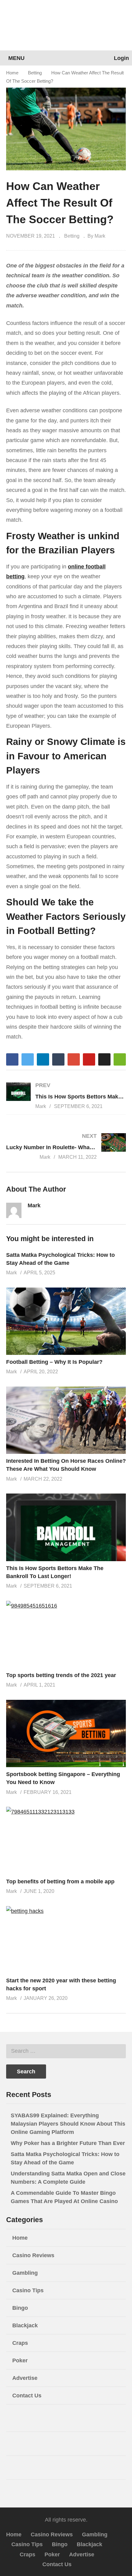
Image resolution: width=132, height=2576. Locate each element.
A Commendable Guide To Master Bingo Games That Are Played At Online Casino (64, 2197)
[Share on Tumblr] (58, 1059)
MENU (16, 58)
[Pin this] (89, 1059)
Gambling (25, 2273)
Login (121, 58)
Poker (20, 2360)
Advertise (25, 2378)
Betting (35, 73)
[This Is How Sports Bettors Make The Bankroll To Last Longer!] (66, 1096)
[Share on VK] (104, 1059)
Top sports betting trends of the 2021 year (61, 1675)
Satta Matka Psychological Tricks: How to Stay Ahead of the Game (65, 2158)
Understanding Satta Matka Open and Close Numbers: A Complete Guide (68, 2178)
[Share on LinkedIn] (43, 1059)
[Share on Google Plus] (74, 1059)
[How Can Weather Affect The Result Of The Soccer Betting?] (66, 1321)
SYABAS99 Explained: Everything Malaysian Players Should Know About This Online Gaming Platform (68, 2124)
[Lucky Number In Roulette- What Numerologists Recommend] (66, 1146)
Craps (20, 2343)
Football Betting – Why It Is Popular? (54, 1362)
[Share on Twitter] (28, 1059)
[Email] (31, 1216)
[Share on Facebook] (12, 1059)
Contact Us (27, 2396)
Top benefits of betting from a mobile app (60, 1882)
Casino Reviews (33, 2255)
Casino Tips (28, 2290)
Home (12, 73)
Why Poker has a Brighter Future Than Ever (68, 2143)
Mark (34, 1205)
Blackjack (25, 2325)
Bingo (20, 2308)
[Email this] (120, 1059)
